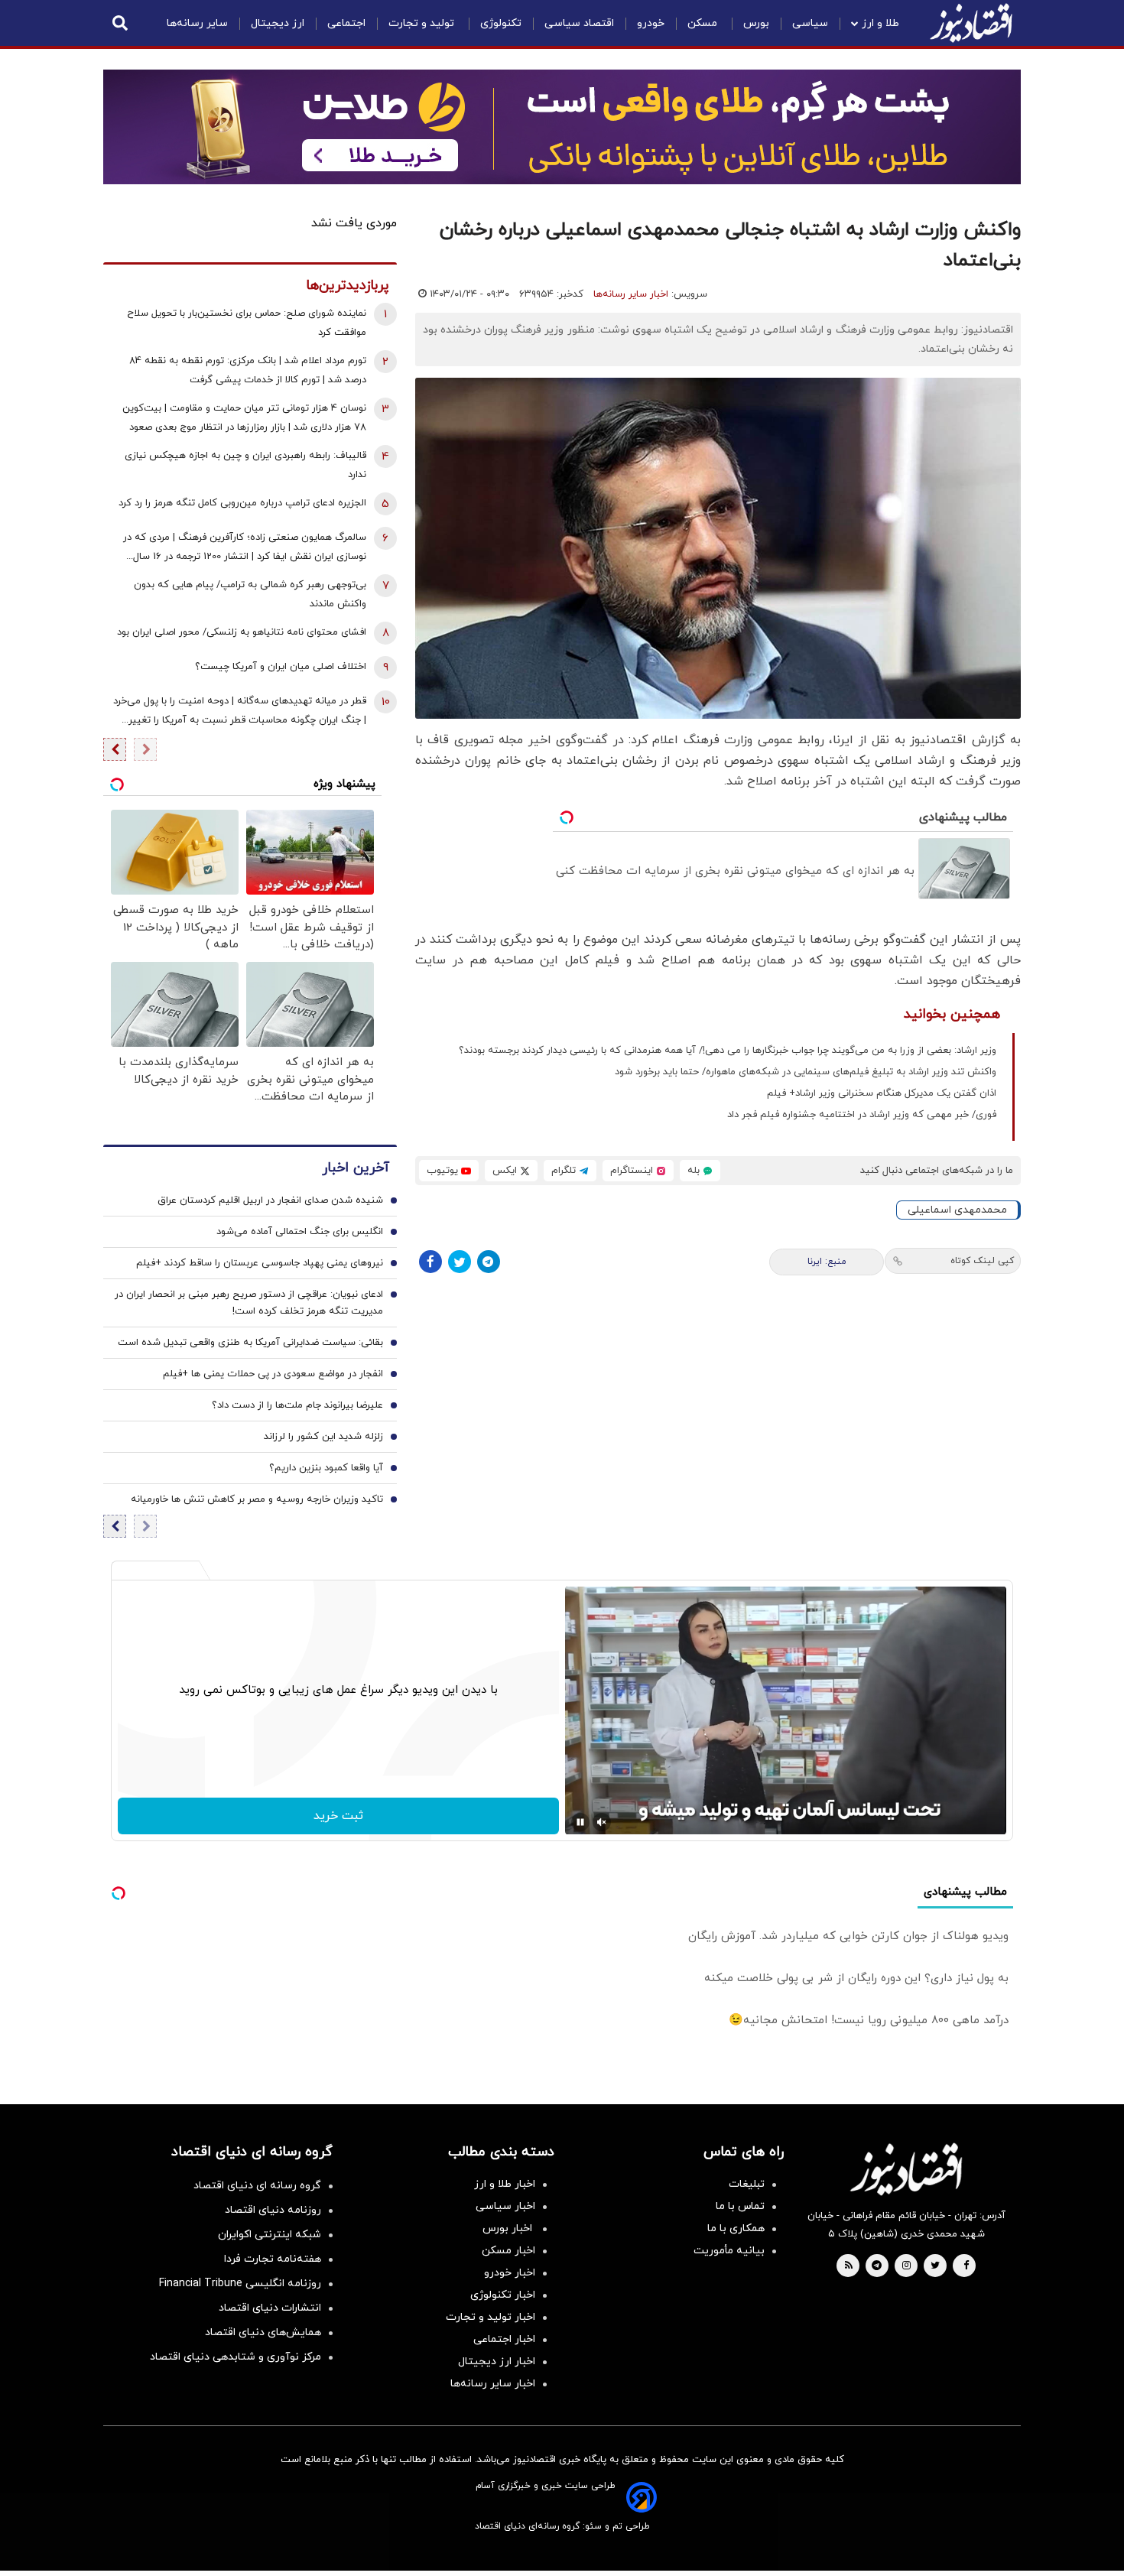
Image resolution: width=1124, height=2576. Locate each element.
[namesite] (971, 23)
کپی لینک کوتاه (982, 1261)
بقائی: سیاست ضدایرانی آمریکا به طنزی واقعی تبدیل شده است (250, 1343)
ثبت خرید (338, 1816)
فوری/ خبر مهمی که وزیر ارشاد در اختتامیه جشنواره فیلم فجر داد (862, 1115)
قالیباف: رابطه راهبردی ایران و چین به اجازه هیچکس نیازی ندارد (245, 465)
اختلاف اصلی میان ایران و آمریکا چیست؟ (281, 667)
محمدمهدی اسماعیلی (957, 1210)
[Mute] (602, 1822)
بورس (756, 23)
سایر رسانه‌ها (197, 23)
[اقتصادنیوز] (906, 2169)
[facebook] (966, 2266)
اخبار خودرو (510, 2273)
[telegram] (877, 2266)
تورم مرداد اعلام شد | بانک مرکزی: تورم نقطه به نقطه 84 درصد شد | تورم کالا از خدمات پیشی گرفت (248, 370)
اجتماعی (346, 23)
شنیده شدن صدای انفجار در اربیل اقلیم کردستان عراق (270, 1200)
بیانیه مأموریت (729, 2251)
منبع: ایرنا (827, 1262)
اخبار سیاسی (505, 2206)
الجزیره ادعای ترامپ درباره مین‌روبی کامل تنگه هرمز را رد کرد (242, 503)
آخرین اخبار (356, 1168)
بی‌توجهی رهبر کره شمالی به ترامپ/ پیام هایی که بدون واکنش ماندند (250, 594)
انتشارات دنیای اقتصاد (270, 2308)
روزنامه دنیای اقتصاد (273, 2210)
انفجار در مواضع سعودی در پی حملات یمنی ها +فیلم (273, 1374)
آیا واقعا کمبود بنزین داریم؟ (326, 1468)
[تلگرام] (489, 1262)
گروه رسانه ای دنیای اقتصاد (257, 2186)
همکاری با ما (736, 2228)
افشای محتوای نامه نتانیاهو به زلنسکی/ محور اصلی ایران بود (242, 632)
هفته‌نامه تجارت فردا (273, 2259)
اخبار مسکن (508, 2251)
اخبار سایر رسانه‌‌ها (493, 2384)
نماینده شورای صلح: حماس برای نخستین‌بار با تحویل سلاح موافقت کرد (247, 323)
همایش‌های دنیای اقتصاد (263, 2332)
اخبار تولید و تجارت (491, 2317)
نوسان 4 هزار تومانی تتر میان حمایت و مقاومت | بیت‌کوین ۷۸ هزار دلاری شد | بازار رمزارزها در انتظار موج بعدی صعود (244, 418)
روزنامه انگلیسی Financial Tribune (240, 2284)
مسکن (704, 23)
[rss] (849, 2266)
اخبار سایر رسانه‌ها (631, 294)
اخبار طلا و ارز (505, 2184)
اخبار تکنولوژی (503, 2295)
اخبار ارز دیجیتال (497, 2362)
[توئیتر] (460, 1262)
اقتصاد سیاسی (579, 23)
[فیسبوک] (430, 1262)
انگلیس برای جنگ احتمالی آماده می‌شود (300, 1232)
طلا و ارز (880, 23)
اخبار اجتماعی (504, 2339)
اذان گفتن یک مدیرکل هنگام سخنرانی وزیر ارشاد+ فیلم (882, 1093)
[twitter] (935, 2266)
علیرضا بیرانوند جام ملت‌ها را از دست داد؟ (297, 1405)
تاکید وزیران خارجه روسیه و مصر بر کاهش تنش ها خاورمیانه (257, 1499)
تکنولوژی (501, 23)
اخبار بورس (509, 2228)
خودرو (651, 23)
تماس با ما (740, 2206)
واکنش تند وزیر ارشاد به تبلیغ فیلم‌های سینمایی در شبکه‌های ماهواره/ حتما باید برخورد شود (806, 1072)
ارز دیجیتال (278, 23)
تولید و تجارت (423, 23)
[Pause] (580, 1822)
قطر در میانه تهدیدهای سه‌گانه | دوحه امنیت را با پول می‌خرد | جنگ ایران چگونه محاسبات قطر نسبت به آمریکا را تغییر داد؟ (240, 712)
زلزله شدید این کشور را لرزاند (323, 1437)
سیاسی (810, 23)
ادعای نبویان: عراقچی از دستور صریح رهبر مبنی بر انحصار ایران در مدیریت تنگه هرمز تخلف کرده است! (249, 1303)
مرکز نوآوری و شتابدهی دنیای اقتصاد (236, 2357)
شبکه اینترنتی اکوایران (270, 2235)
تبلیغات (747, 2184)
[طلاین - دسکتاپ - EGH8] (562, 127)
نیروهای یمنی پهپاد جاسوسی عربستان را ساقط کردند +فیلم (260, 1263)
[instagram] (906, 2266)
